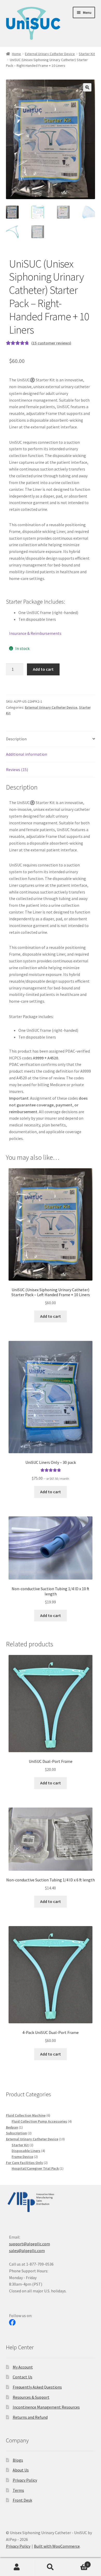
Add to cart (43, 669)
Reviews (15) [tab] (17, 769)
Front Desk (22, 2500)
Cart (78, 2563)
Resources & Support (31, 2397)
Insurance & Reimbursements (35, 633)
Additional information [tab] (27, 754)
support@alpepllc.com (30, 2244)
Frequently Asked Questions (37, 2387)
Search (51, 2567)
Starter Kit (87, 54)
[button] (87, 87)
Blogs (18, 2460)
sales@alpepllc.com (27, 2251)
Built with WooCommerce (57, 2546)
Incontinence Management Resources (46, 2407)
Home (16, 54)
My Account (23, 2367)
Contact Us (23, 2377)
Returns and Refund (30, 2417)
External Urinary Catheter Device (50, 54)
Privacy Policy (25, 2480)
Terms (18, 2490)
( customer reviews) (51, 343)
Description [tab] (16, 739)
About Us (21, 2470)
